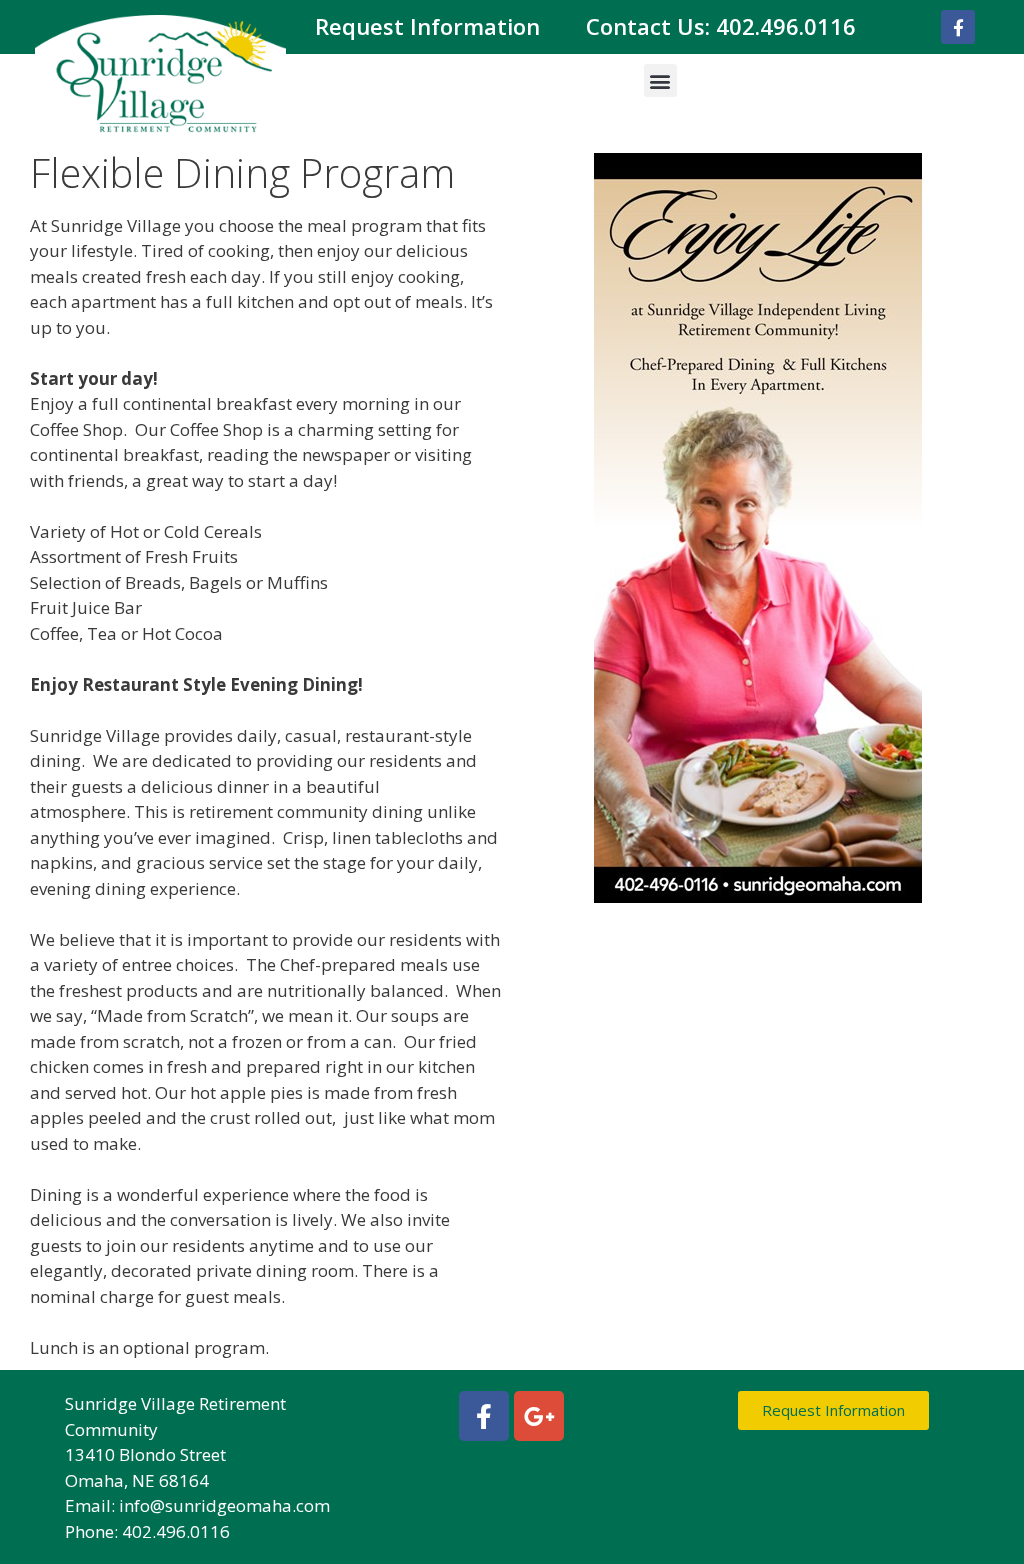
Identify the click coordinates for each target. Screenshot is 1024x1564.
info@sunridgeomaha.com (224, 1505)
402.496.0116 (786, 26)
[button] (660, 80)
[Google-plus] (539, 1416)
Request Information (427, 26)
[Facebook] (958, 27)
